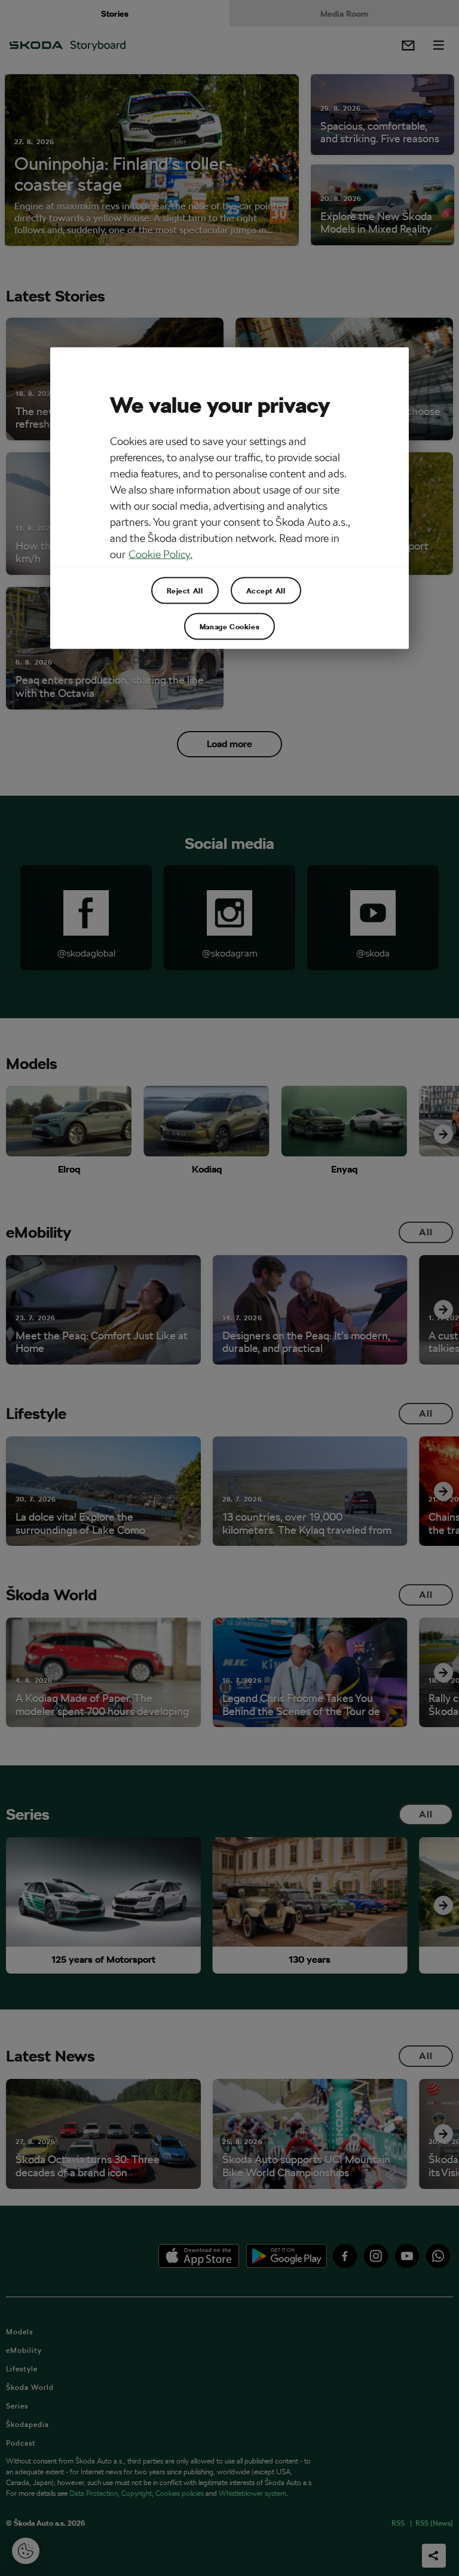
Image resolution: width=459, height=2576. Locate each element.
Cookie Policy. (160, 554)
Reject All (185, 590)
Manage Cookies (229, 626)
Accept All (266, 590)
